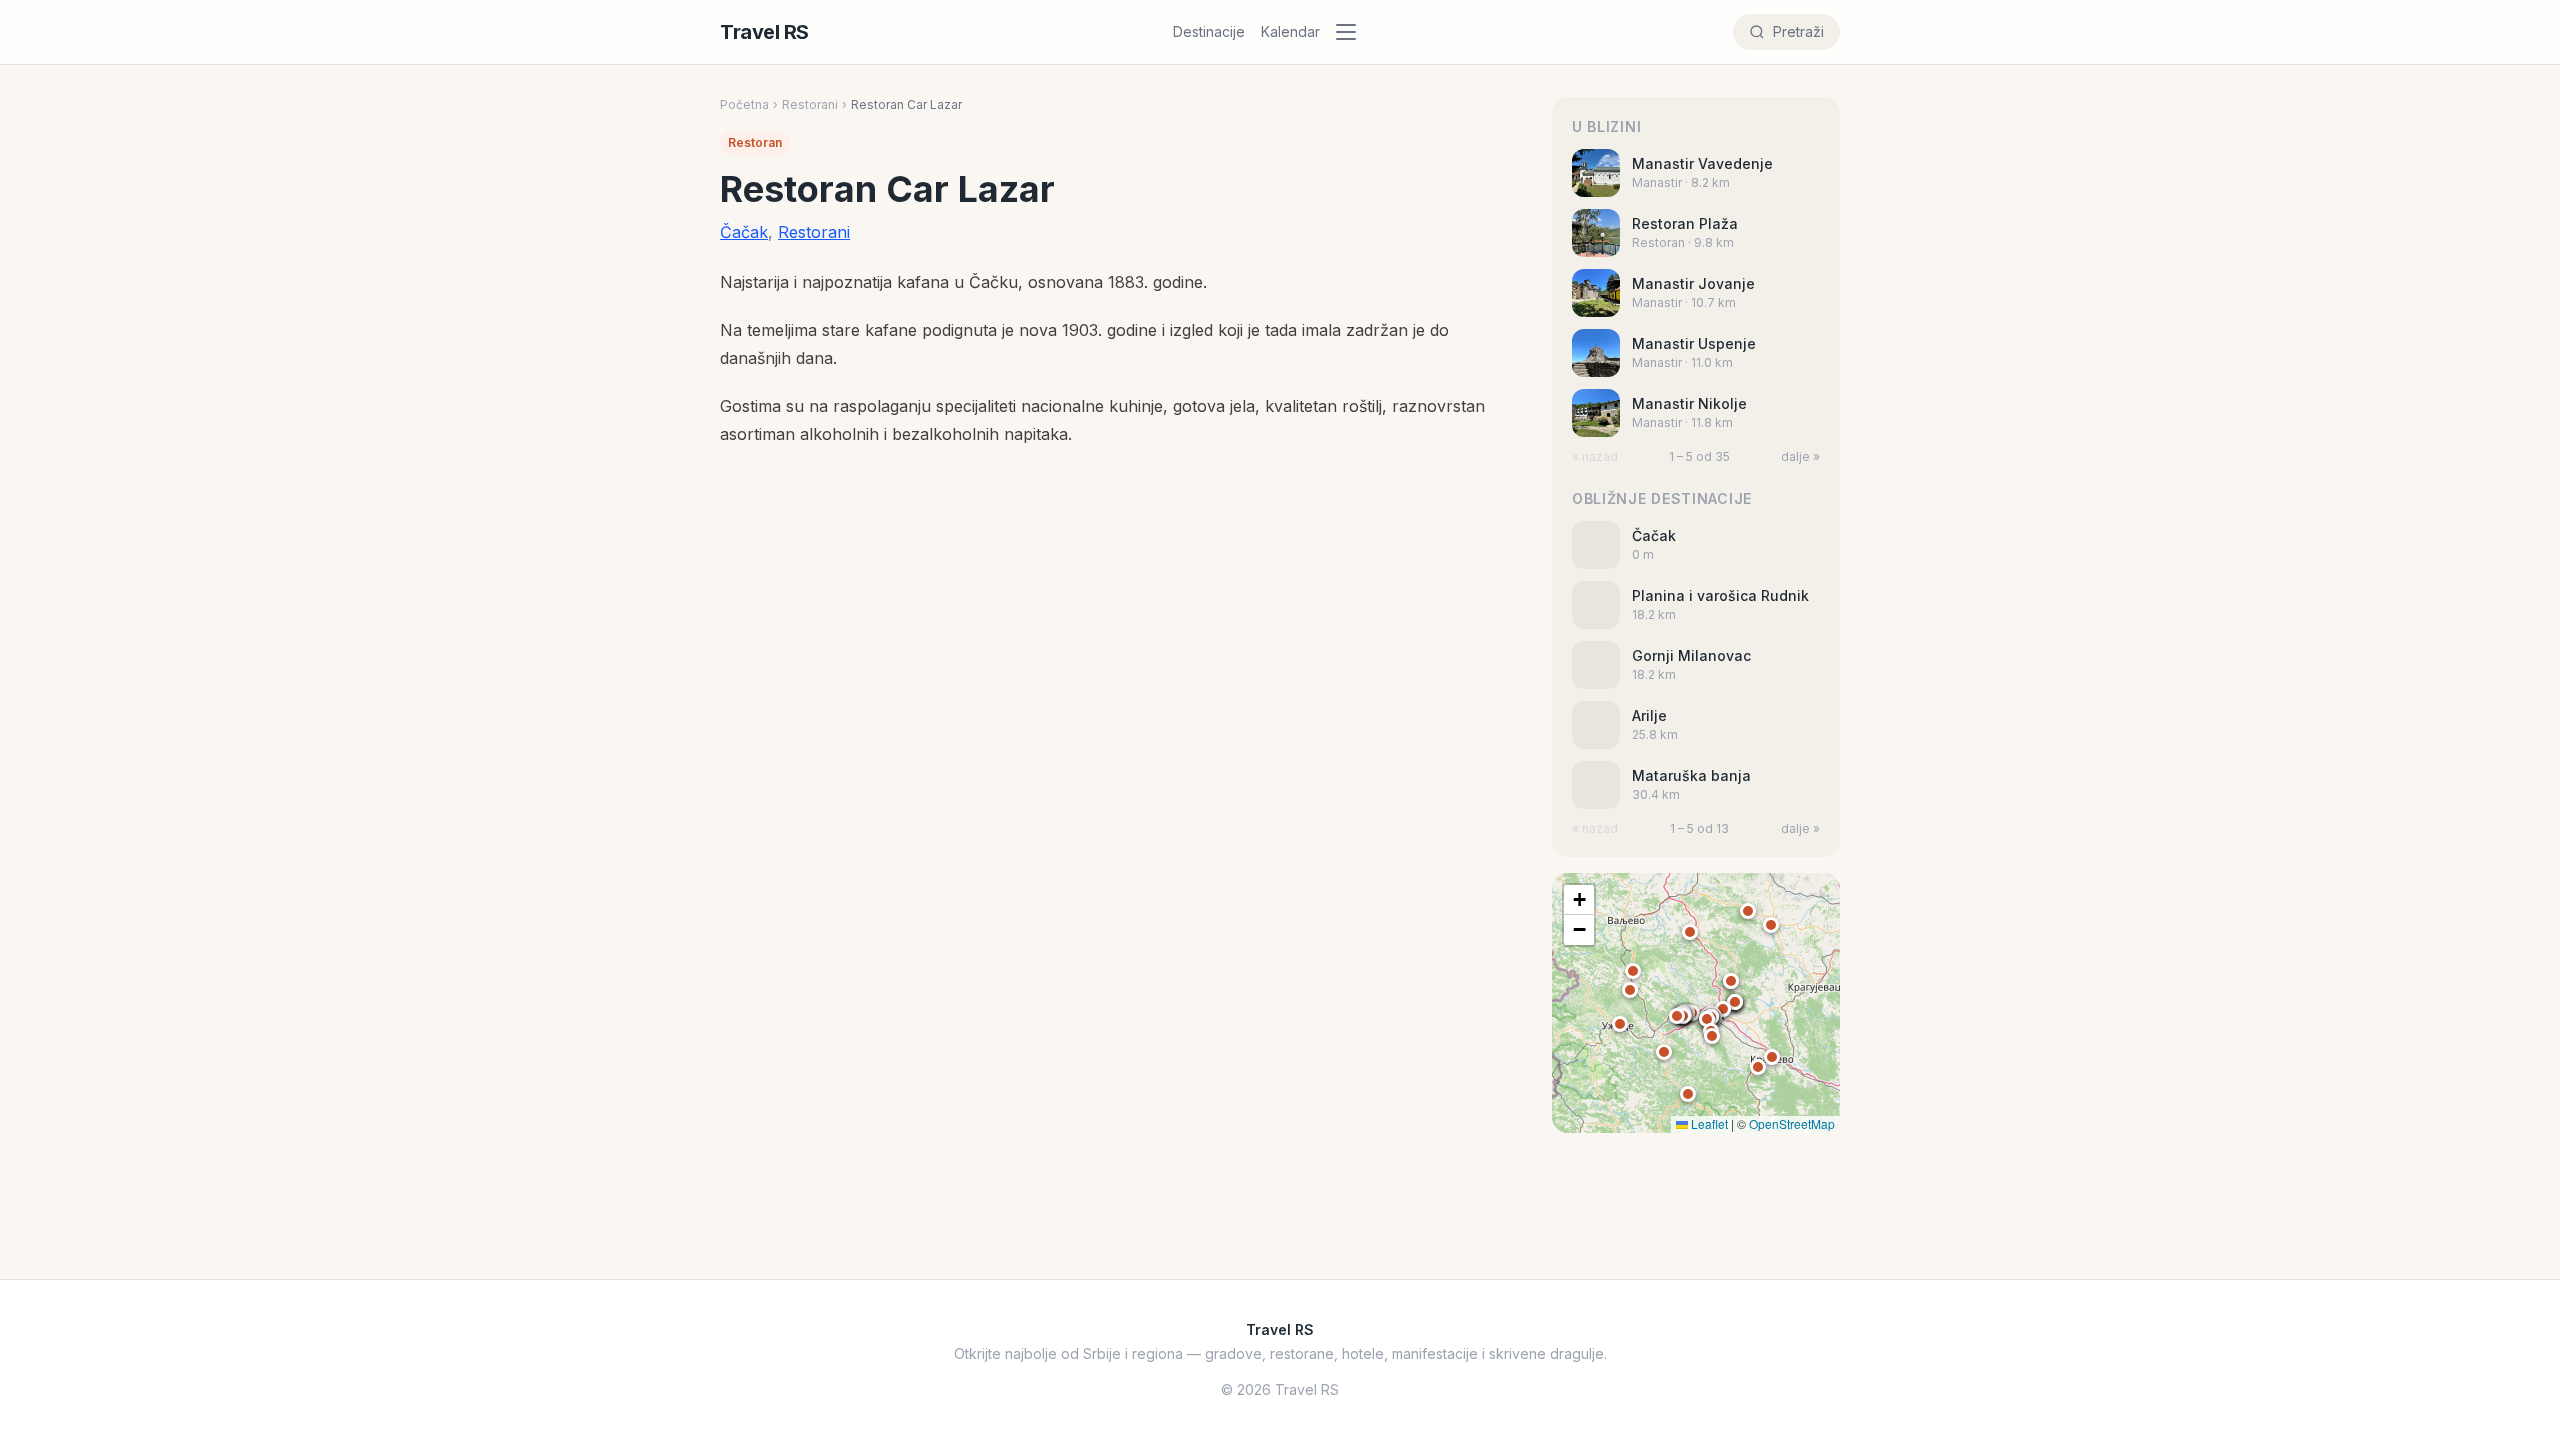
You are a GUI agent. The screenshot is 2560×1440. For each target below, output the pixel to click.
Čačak (744, 232)
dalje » (1800, 456)
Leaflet (1708, 1123)
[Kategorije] (1352, 32)
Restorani (810, 104)
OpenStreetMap (1792, 1123)
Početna (744, 104)
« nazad (1595, 456)
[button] (1707, 1019)
